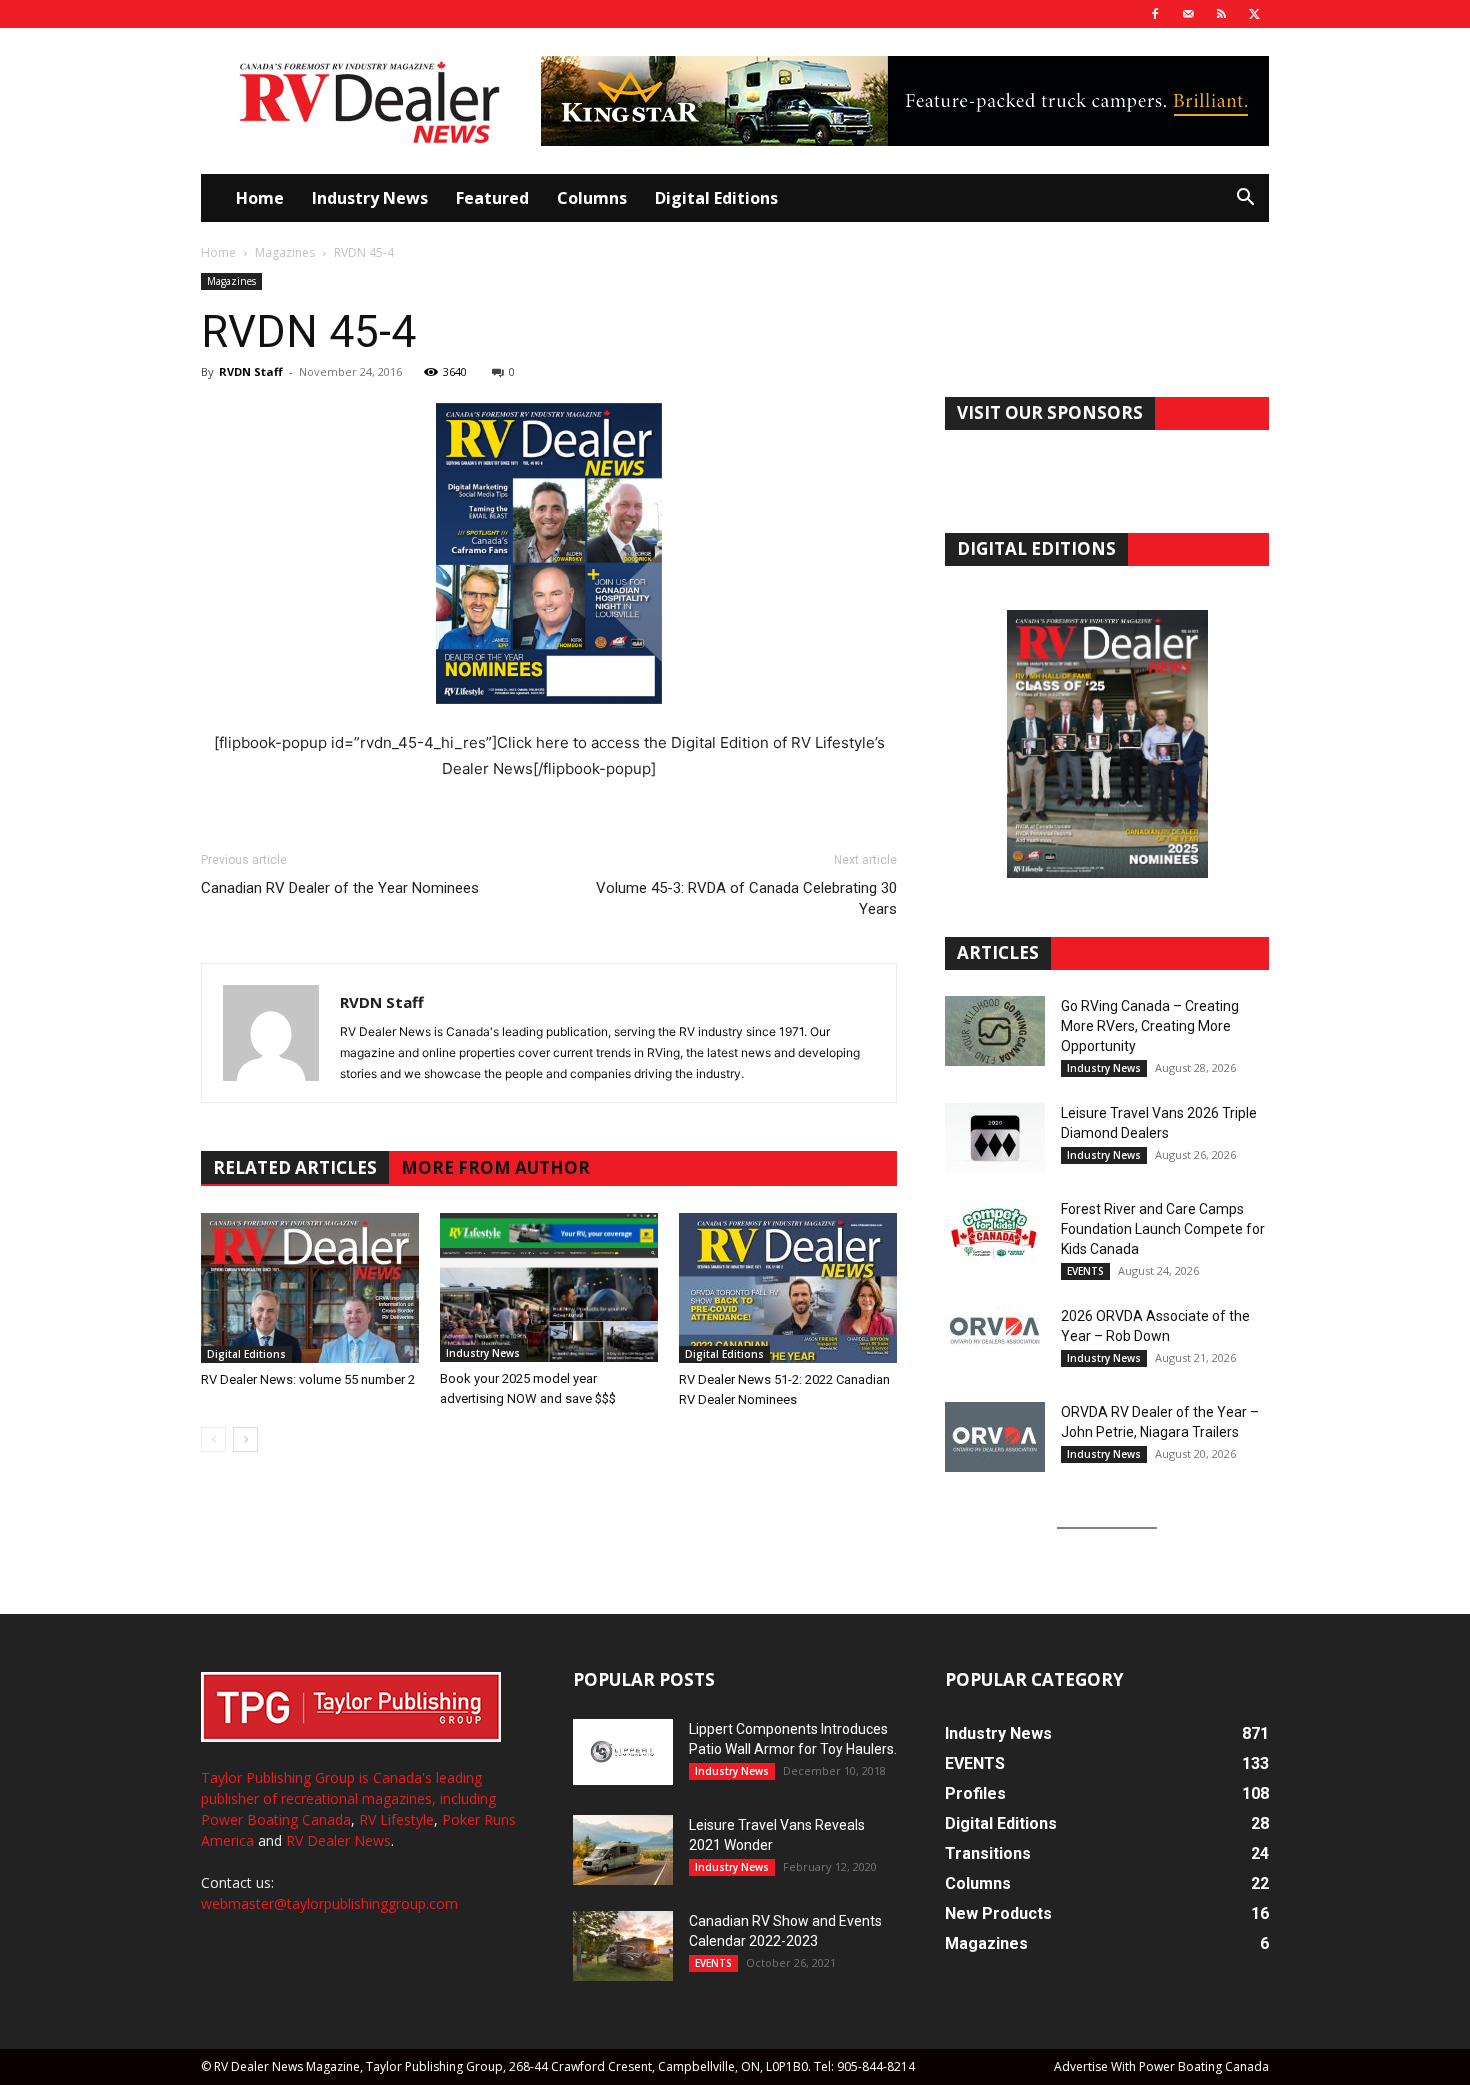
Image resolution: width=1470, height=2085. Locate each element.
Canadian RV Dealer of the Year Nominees (340, 888)
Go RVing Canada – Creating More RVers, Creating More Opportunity (1150, 1026)
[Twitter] (1254, 14)
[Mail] (1188, 14)
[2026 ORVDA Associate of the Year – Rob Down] (995, 1341)
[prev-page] (213, 1439)
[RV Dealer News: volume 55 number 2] (310, 1288)
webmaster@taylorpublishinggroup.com (329, 1903)
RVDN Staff (251, 371)
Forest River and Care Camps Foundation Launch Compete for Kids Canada (1163, 1229)
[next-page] (245, 1439)
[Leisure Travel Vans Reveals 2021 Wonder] (623, 1850)
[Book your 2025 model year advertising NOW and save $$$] (549, 1287)
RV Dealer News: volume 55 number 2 (308, 1379)
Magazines (285, 252)
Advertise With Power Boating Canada (1161, 2066)
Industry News (370, 198)
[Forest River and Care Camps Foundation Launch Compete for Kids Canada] (995, 1234)
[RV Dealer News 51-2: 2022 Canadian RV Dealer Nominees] (788, 1288)
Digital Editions (716, 198)
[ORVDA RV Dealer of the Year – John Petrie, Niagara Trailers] (995, 1437)
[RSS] (1221, 14)
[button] (1245, 199)
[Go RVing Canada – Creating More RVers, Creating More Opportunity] (995, 1031)
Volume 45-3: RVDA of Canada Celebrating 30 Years (746, 898)
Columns (592, 198)
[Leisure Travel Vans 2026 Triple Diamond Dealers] (995, 1138)
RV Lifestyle (396, 1819)
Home (260, 198)
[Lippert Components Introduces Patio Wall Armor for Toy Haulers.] (623, 1752)
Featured (492, 198)
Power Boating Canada (276, 1819)
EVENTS (1085, 1271)
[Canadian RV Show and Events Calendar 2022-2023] (623, 1946)
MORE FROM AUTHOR (495, 1167)
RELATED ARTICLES (295, 1167)
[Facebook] (1155, 14)
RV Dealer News (338, 1840)
